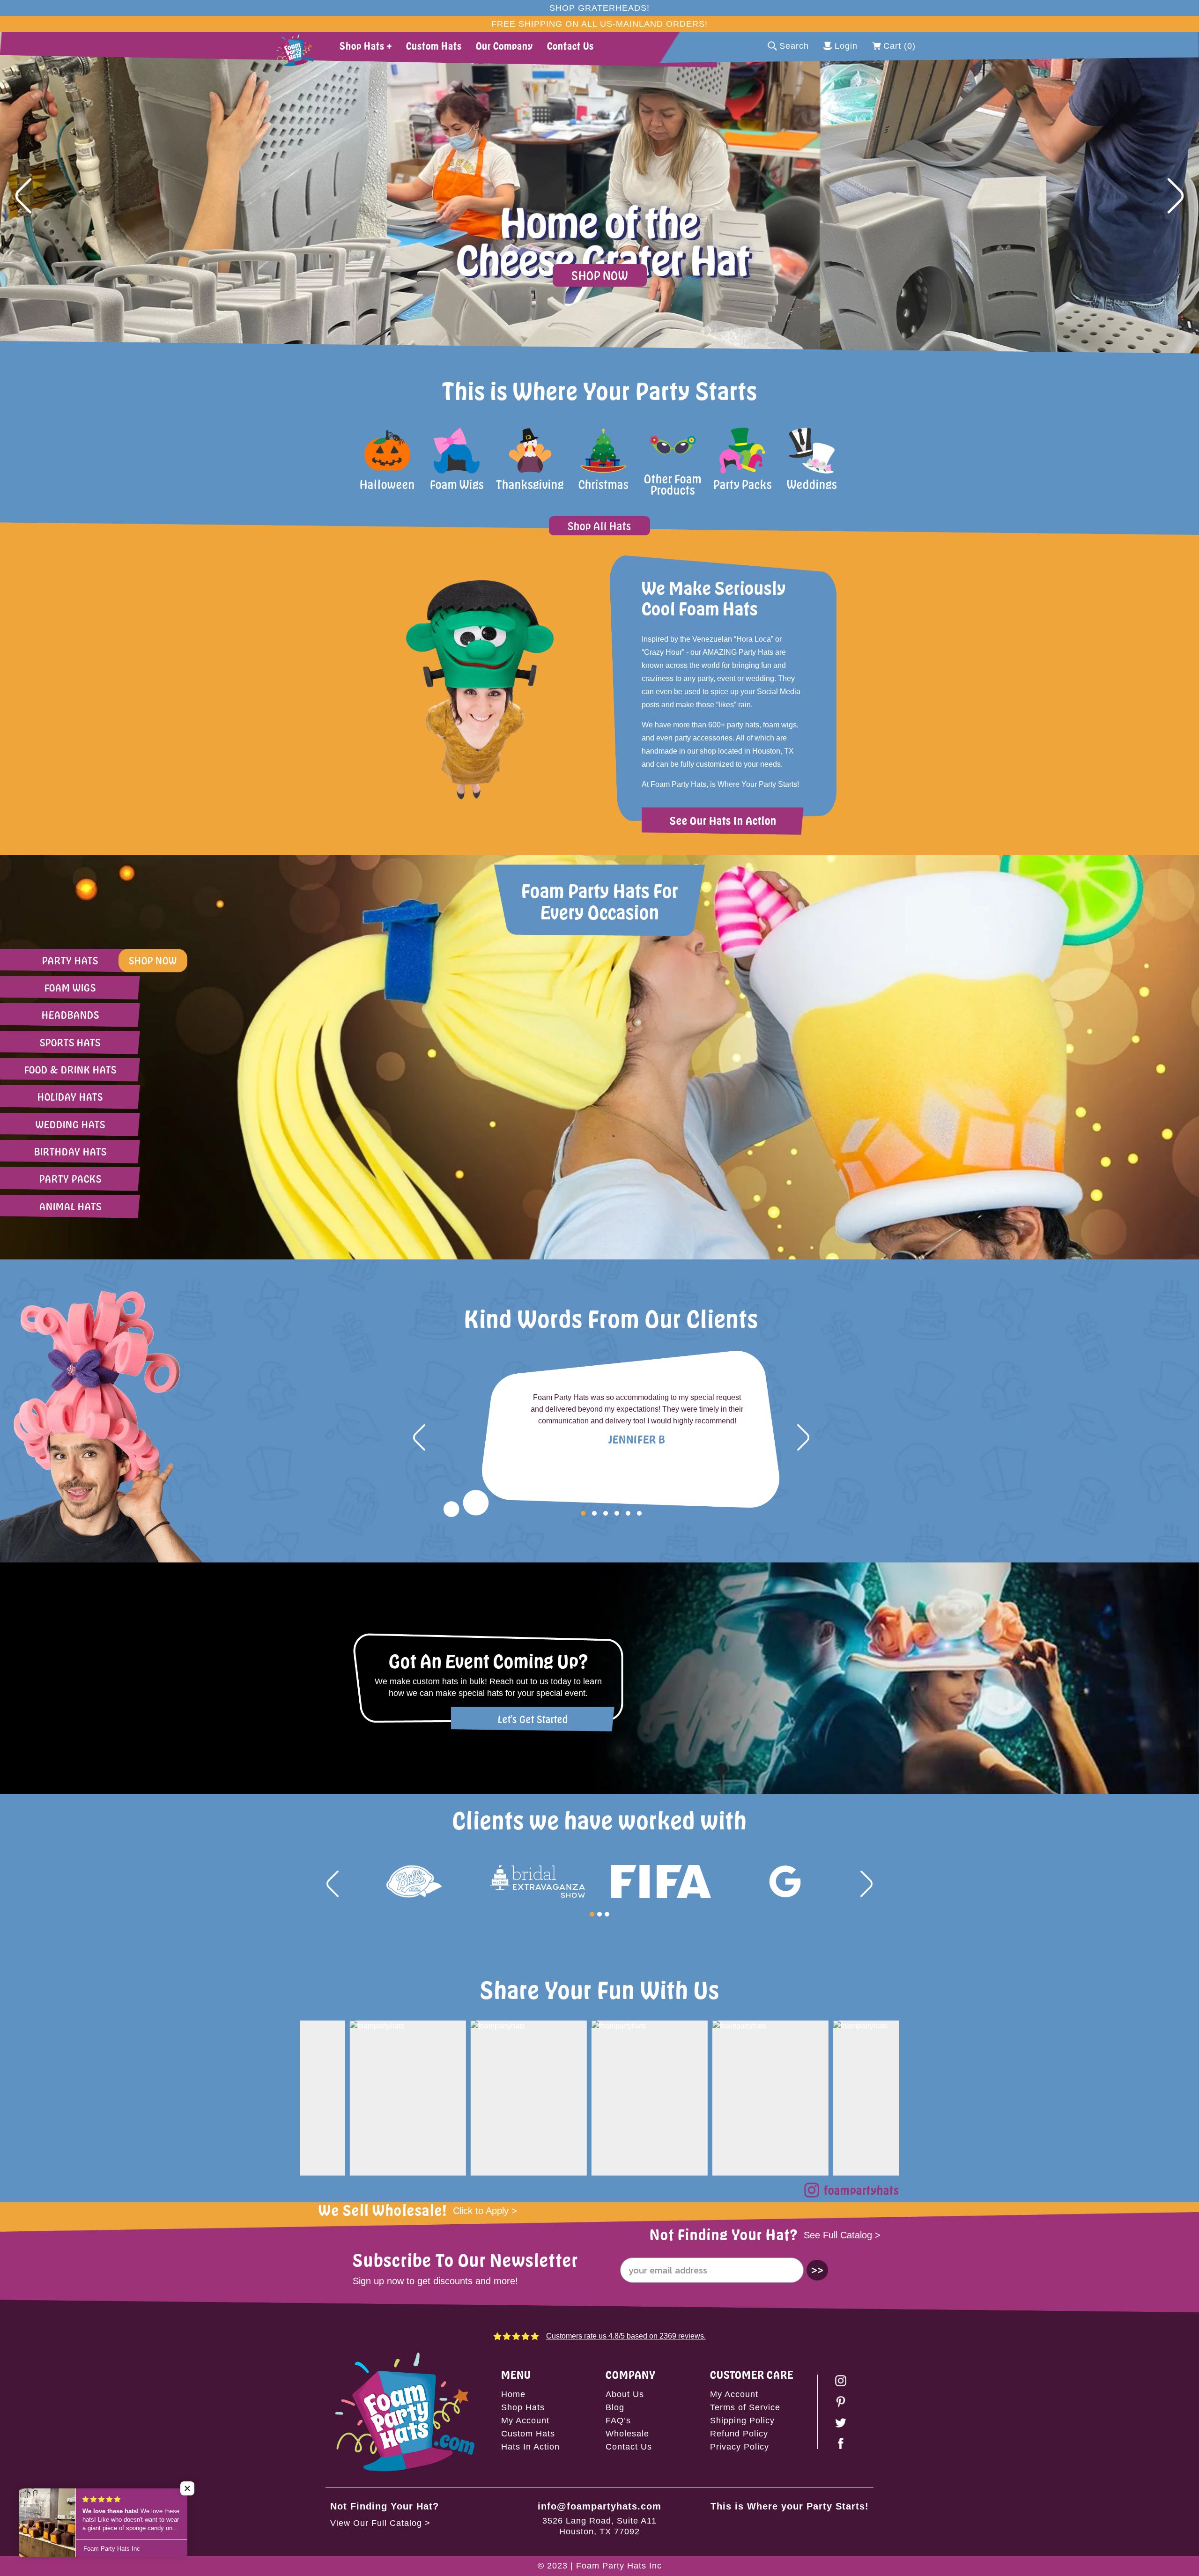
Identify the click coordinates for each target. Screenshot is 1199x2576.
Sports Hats (70, 1042)
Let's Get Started (533, 1719)
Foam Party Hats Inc (619, 2566)
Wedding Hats (70, 1124)
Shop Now (600, 275)
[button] (23, 196)
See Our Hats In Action (723, 820)
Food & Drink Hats (70, 1070)
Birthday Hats (70, 1151)
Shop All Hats (599, 526)
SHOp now (153, 960)
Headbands (70, 1015)
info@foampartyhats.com (599, 2506)
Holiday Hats (70, 1097)
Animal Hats (70, 1206)
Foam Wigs (70, 988)
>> (817, 2270)
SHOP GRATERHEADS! (599, 8)
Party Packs (70, 1179)
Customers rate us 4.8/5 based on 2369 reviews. (626, 2336)
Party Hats (70, 960)
